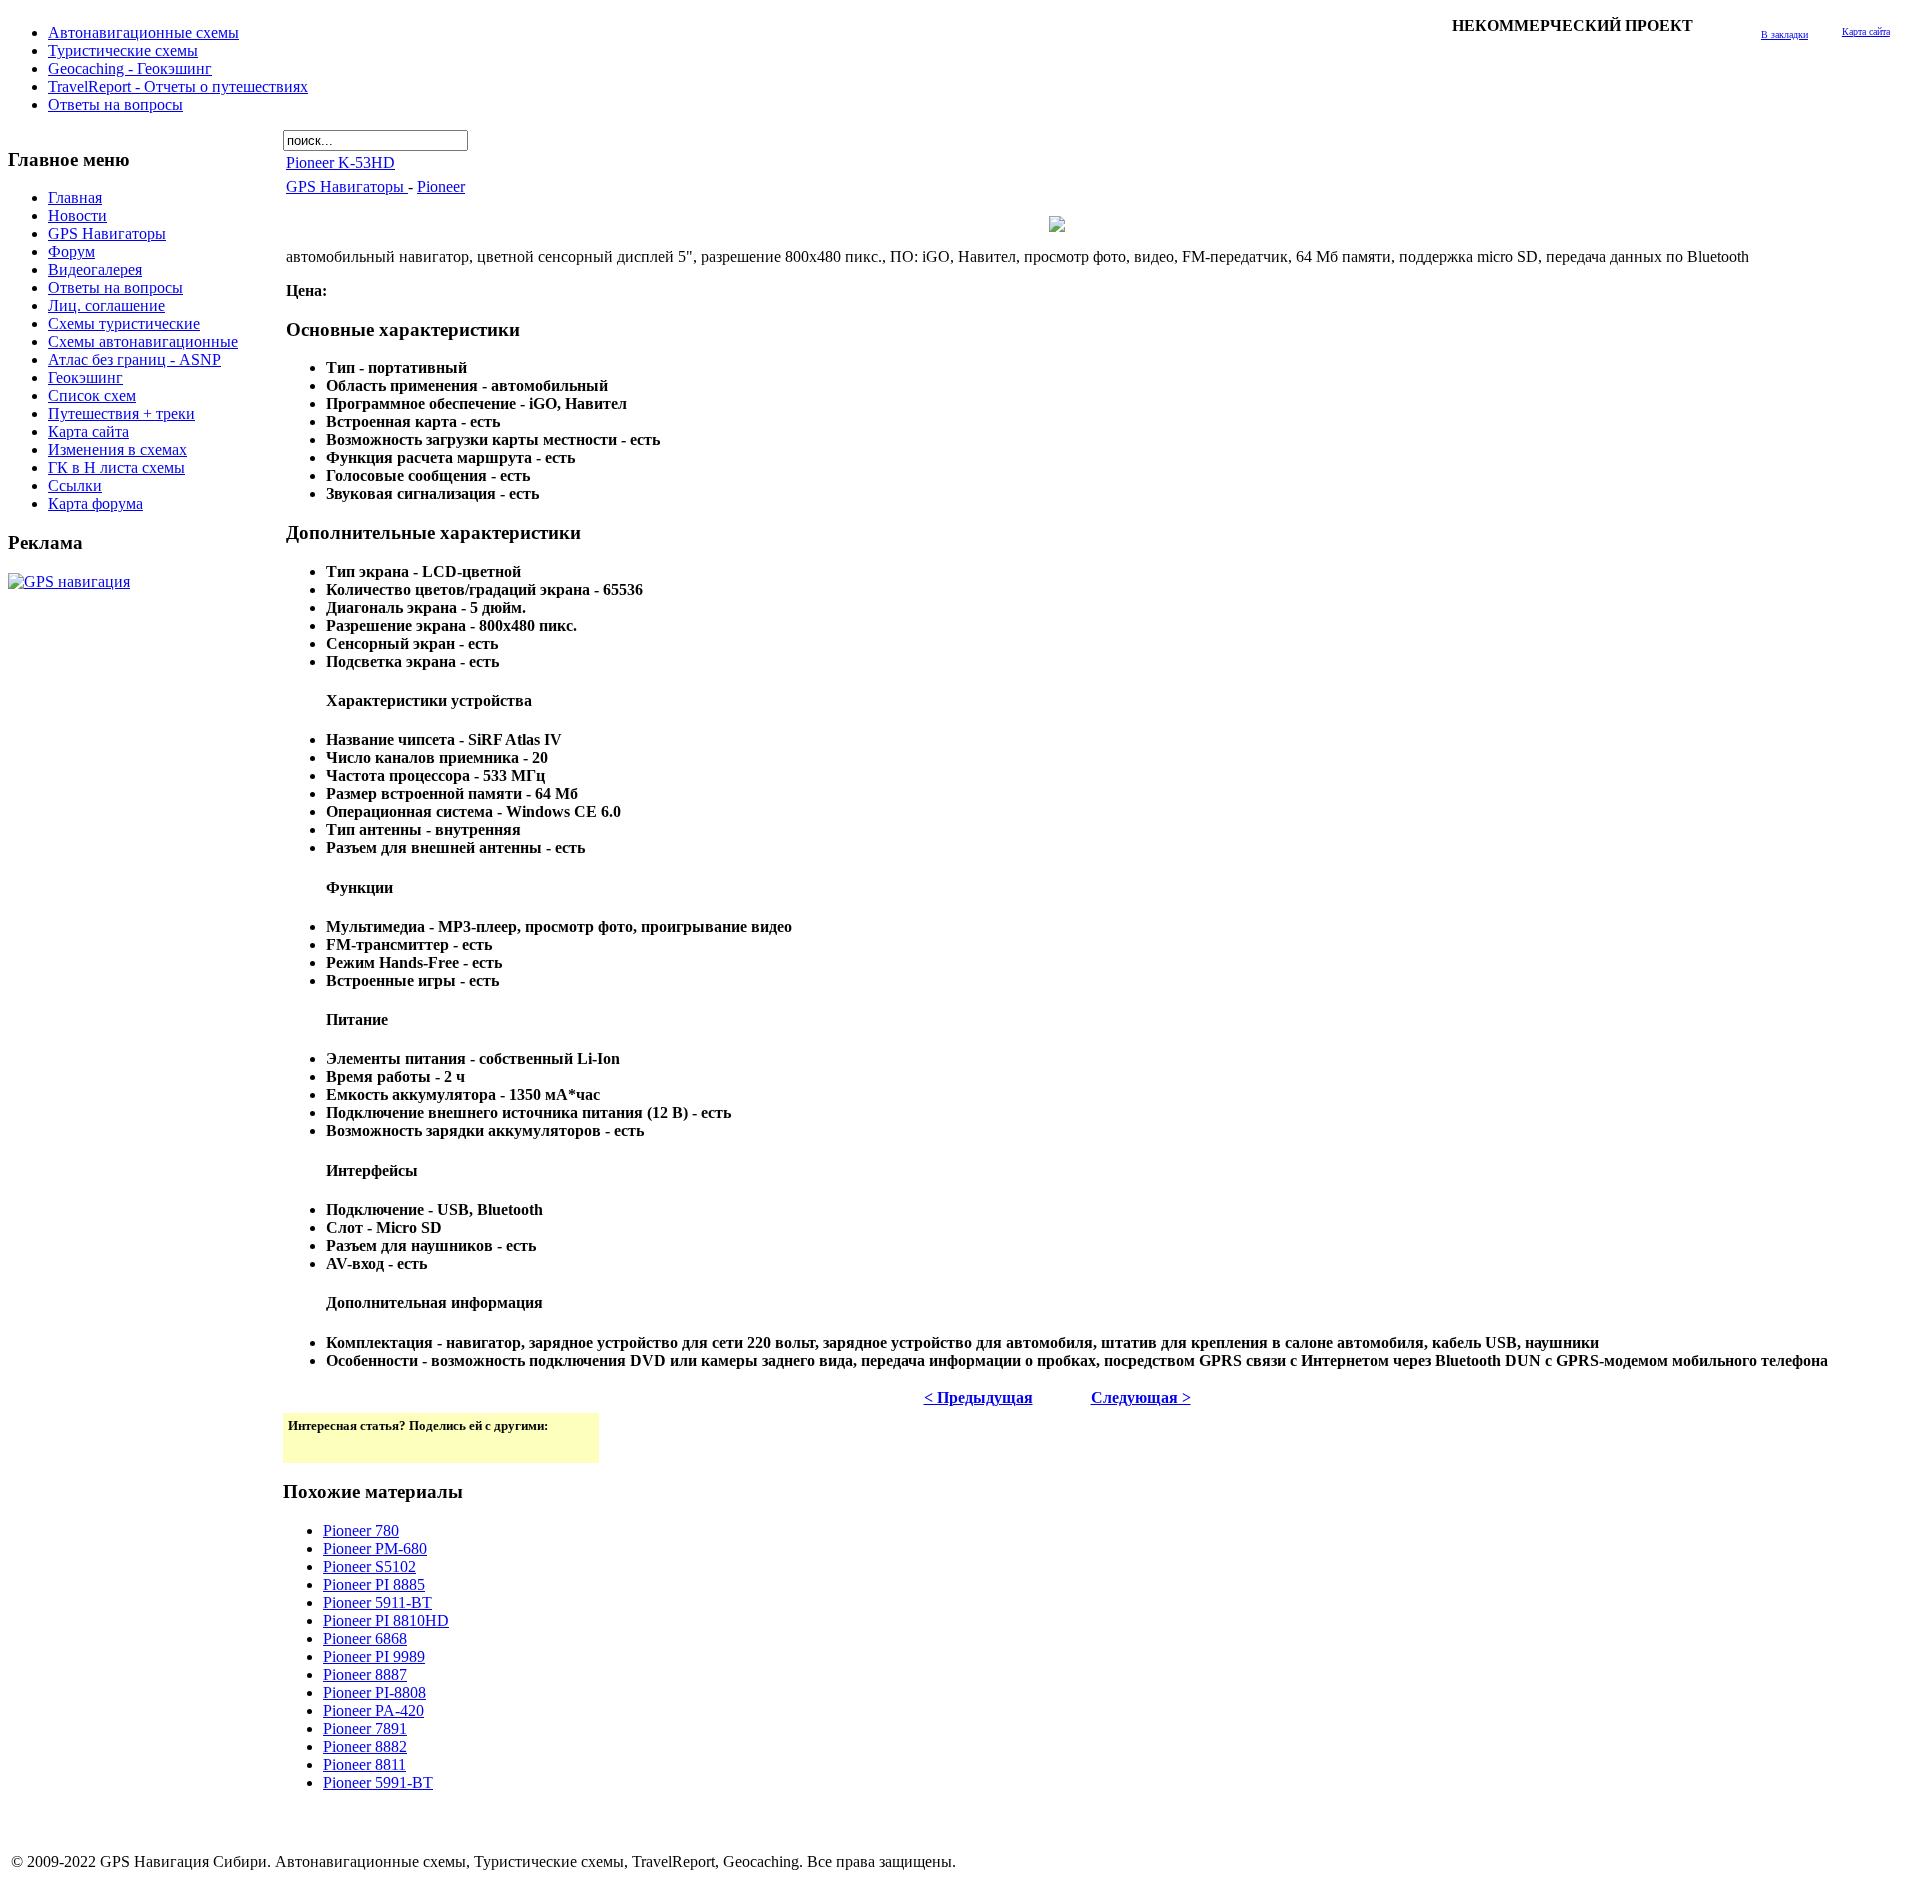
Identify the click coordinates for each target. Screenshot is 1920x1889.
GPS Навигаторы (347, 186)
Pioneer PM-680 (375, 1548)
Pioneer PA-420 (373, 1710)
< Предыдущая (978, 1397)
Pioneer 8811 (364, 1764)
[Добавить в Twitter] (305, 1446)
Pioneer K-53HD (340, 162)
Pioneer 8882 (365, 1746)
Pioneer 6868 (365, 1638)
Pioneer (441, 186)
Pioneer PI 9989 (374, 1656)
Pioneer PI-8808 (374, 1692)
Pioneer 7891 (365, 1728)
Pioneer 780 (361, 1530)
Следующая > (1141, 1397)
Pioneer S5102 (369, 1566)
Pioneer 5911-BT (377, 1602)
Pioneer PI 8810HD (386, 1620)
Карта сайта (1866, 31)
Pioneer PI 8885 (374, 1584)
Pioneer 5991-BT (378, 1782)
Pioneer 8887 (365, 1674)
